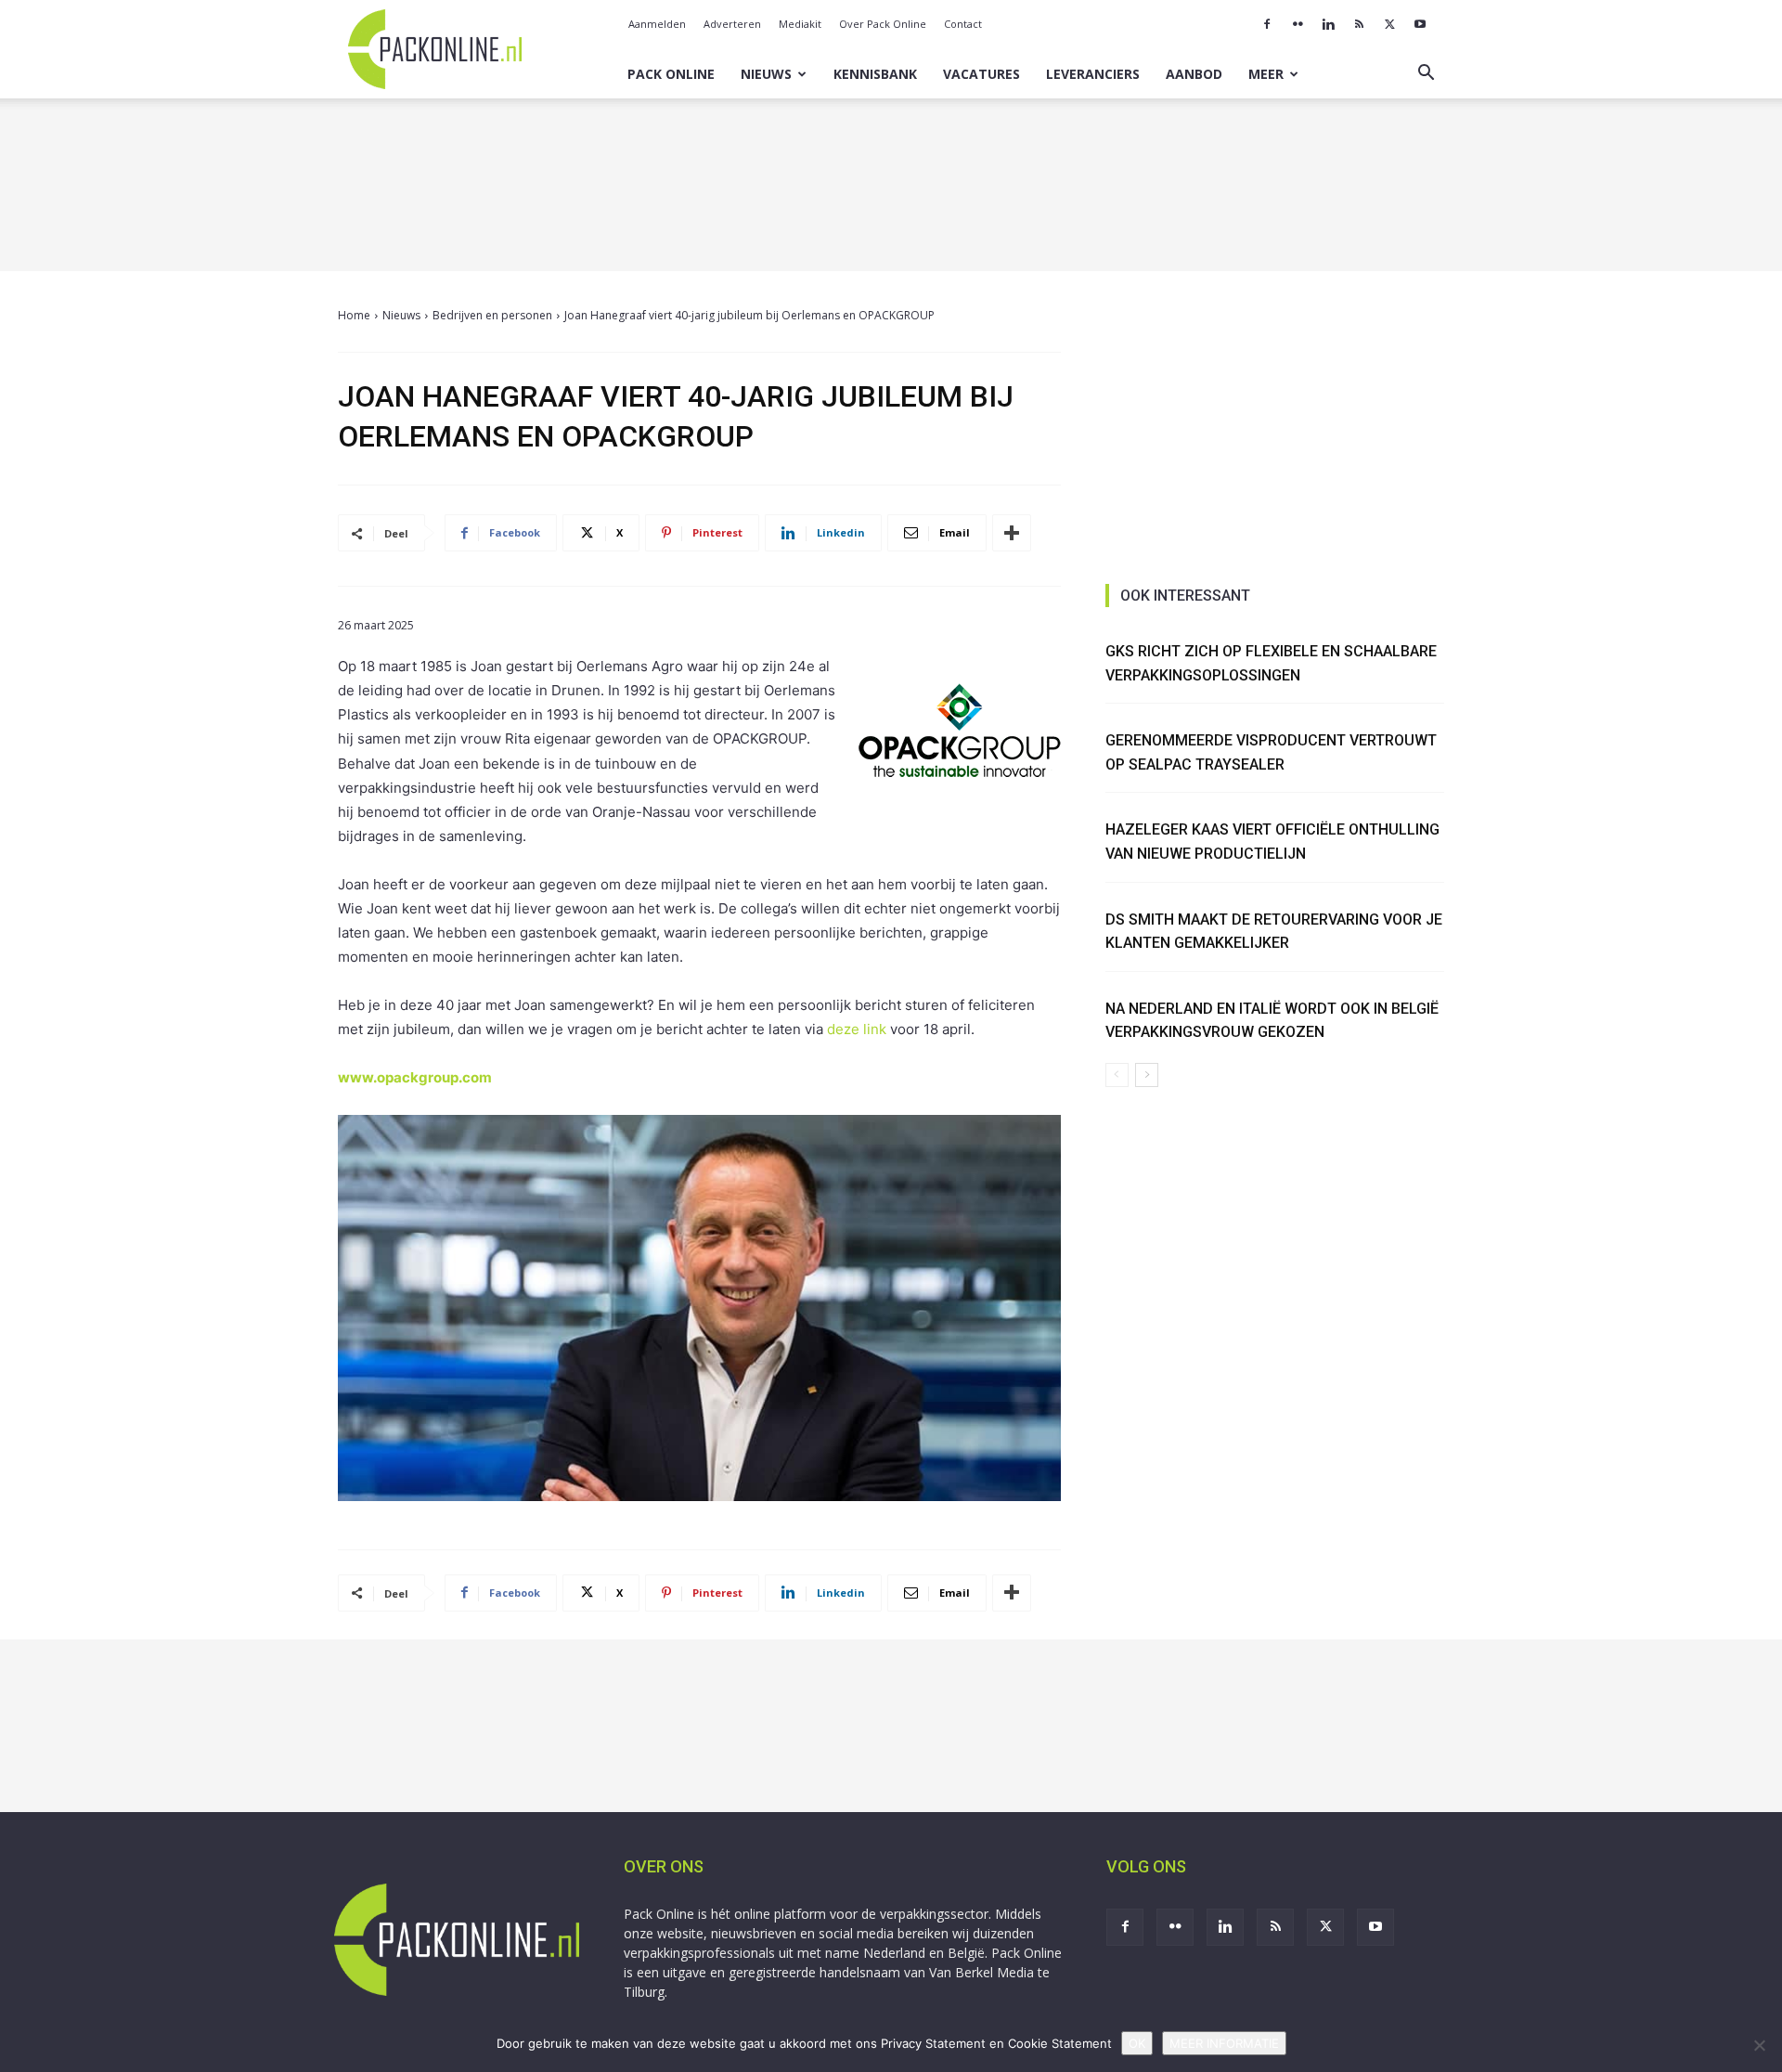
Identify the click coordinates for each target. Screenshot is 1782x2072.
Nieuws (766, 74)
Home (354, 315)
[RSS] (1359, 24)
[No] (1759, 2045)
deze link (857, 1029)
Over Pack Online (883, 24)
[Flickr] (1298, 24)
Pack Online (671, 74)
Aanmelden (657, 24)
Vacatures (981, 74)
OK (1137, 2043)
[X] (1389, 24)
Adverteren (732, 24)
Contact (963, 24)
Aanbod (1194, 74)
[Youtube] (1420, 24)
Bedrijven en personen (492, 315)
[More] (1012, 533)
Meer (1266, 74)
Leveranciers (1093, 74)
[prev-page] (1117, 1075)
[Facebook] (1267, 24)
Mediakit (800, 24)
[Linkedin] (1328, 24)
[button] (1426, 75)
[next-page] (1147, 1075)
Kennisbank (875, 74)
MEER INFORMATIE (1224, 2043)
